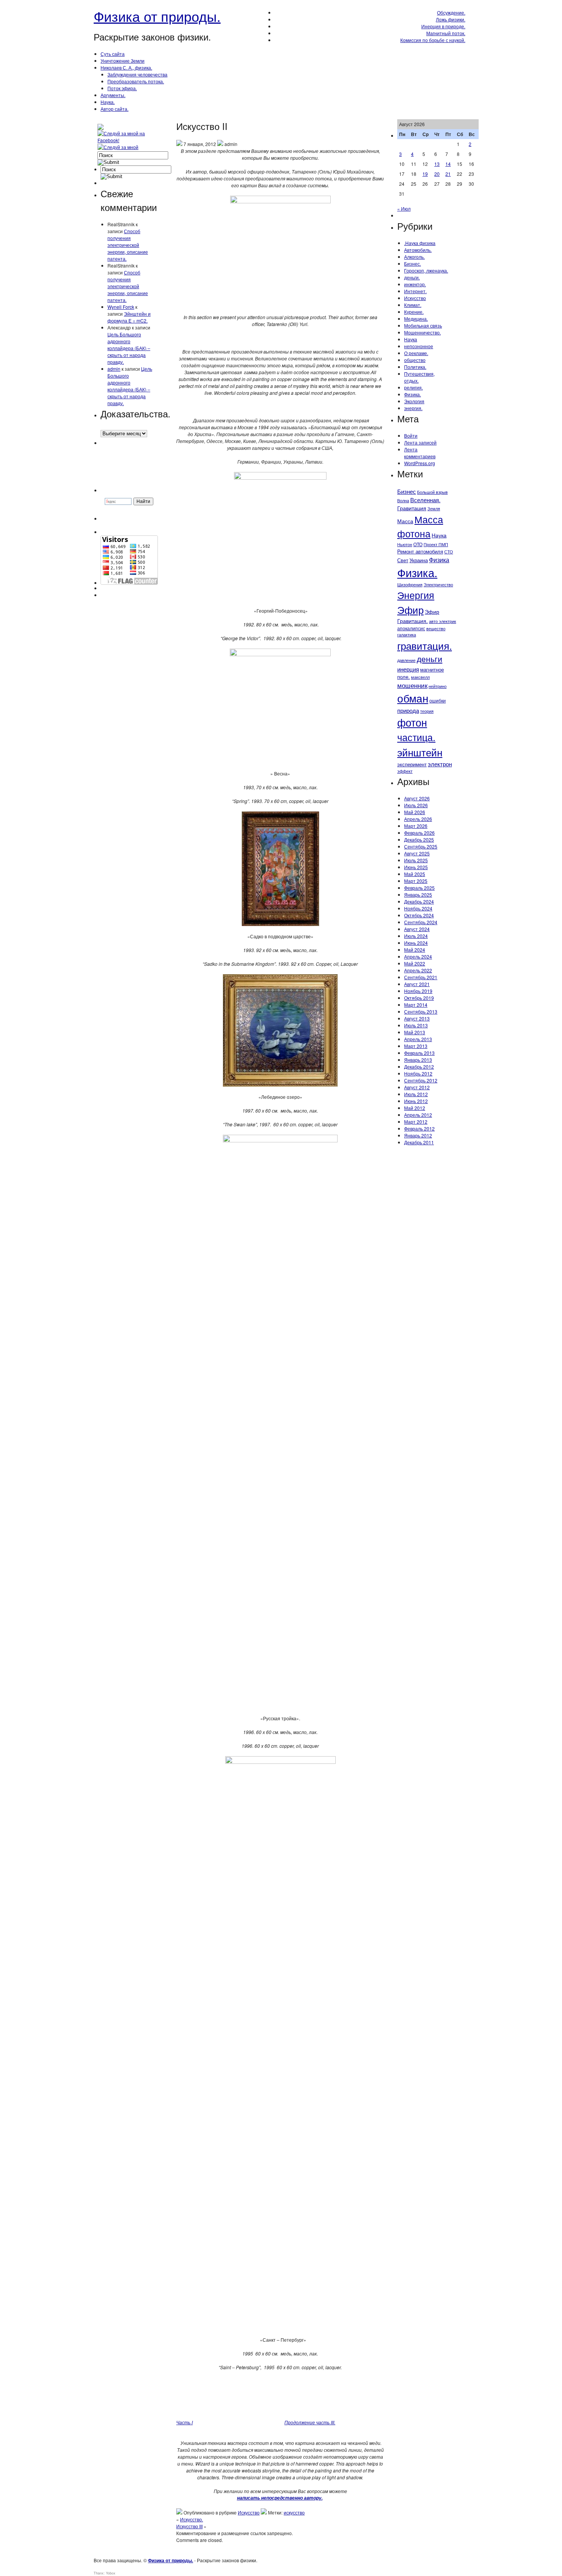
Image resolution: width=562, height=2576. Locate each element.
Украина (419, 560)
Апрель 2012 (418, 1115)
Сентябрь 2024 (421, 922)
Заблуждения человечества (137, 74)
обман (413, 698)
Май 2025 (415, 874)
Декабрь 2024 (419, 901)
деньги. (412, 277)
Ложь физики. (451, 19)
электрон (440, 764)
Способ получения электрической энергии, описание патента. (128, 245)
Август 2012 (417, 1087)
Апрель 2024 (418, 956)
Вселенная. (425, 500)
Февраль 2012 (419, 1128)
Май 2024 (415, 950)
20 (437, 174)
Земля (434, 508)
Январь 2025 (418, 895)
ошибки (438, 700)
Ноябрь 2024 (418, 908)
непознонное (419, 346)
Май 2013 (415, 1032)
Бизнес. (413, 264)
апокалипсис (411, 628)
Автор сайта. (115, 109)
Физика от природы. (157, 16)
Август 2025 (417, 853)
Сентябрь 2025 (421, 846)
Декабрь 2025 (419, 839)
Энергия (416, 595)
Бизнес (407, 491)
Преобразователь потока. (136, 81)
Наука (411, 339)
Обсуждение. (451, 12)
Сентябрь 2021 (421, 977)
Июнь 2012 (416, 1101)
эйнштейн (420, 752)
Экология (414, 401)
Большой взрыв (432, 492)
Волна (403, 500)
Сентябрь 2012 (421, 1080)
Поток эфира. (122, 88)
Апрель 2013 (418, 1039)
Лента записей (420, 442)
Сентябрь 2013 (421, 1011)
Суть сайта (113, 54)
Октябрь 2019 (419, 998)
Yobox (111, 2573)
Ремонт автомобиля (420, 551)
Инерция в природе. (443, 26)
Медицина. (416, 319)
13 (437, 164)
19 (425, 174)
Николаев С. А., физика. (126, 67)
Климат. (413, 305)
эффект (405, 771)
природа (408, 710)
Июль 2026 (416, 805)
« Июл (404, 208)
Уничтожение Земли (123, 61)
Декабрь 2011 (419, 1142)
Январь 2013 (418, 1060)
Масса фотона (420, 526)
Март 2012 (416, 1122)
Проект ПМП (436, 544)
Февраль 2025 (419, 888)
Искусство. (192, 2519)
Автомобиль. (418, 250)
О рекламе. (416, 353)
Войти (411, 436)
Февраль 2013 (419, 1053)
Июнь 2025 (416, 867)
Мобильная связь (423, 325)
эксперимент (412, 764)
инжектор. (415, 284)
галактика (407, 635)
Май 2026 (415, 812)
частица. (416, 737)
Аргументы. (113, 95)
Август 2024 (417, 929)
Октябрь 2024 (419, 915)
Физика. (413, 394)
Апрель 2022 (418, 970)
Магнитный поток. (446, 33)
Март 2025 (416, 881)
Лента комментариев (420, 453)
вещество (436, 628)
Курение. (414, 312)
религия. (413, 387)
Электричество (438, 584)
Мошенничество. (422, 332)
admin (114, 369)
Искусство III (189, 2526)
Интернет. (415, 291)
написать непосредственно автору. (280, 2498)
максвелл (420, 677)
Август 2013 (417, 1018)
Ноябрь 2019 (418, 991)
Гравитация (412, 508)
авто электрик (443, 621)
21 (448, 174)
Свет (403, 560)
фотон (412, 722)
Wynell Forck (121, 307)
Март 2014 (416, 1005)
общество (415, 360)
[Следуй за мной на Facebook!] (128, 140)
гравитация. (425, 645)
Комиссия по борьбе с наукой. (433, 40)
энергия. (413, 408)
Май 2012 (415, 1108)
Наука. (108, 102)
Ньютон (405, 544)
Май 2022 (415, 963)
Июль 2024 (416, 936)
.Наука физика (420, 243)
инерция (408, 669)
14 (448, 164)
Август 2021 (417, 984)
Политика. (415, 367)
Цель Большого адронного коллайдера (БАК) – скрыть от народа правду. (129, 348)
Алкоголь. (414, 257)
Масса (405, 521)
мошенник (412, 685)
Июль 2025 (416, 860)
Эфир (410, 610)
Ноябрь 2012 (418, 1073)
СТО (449, 552)
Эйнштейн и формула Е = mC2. (129, 317)
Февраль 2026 (419, 833)
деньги (430, 659)
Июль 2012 (416, 1094)
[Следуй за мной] (119, 147)
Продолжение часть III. (310, 2422)
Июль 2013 (416, 1025)
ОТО (418, 544)
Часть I (184, 2422)
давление (406, 660)
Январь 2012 (418, 1135)
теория (427, 711)
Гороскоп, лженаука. (426, 270)
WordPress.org (420, 463)
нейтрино (438, 686)
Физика (439, 560)
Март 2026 (416, 826)
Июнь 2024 (416, 943)
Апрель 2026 (418, 819)
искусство (294, 2512)
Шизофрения (410, 585)
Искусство (249, 2512)
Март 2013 (416, 1046)
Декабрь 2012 (419, 1067)
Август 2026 (417, 798)
